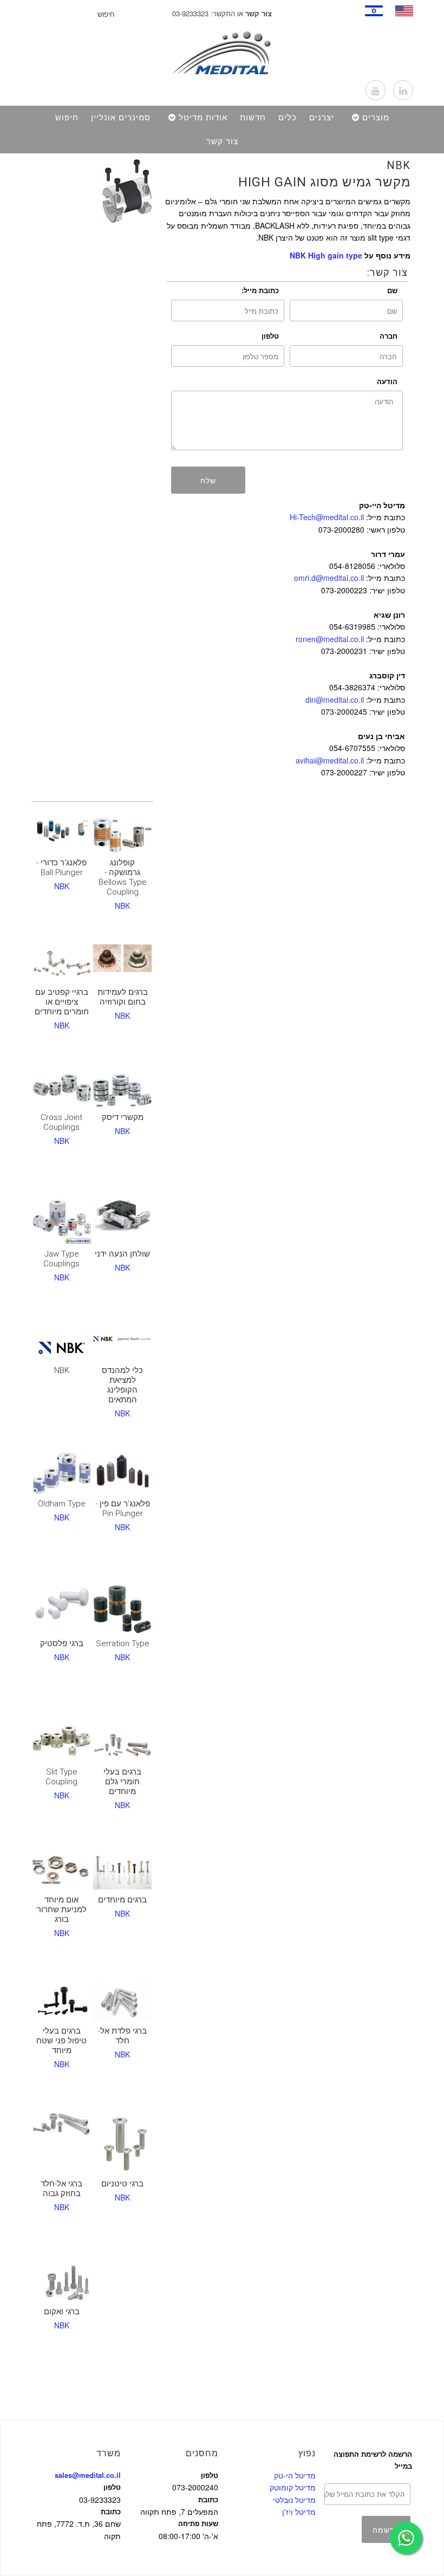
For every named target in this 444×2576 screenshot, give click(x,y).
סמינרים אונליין (121, 118)
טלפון (270, 336)
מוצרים (376, 118)
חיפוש (67, 118)
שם (392, 290)
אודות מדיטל (203, 118)
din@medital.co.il (335, 700)
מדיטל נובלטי (294, 2500)
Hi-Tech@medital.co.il (327, 517)
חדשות (253, 118)
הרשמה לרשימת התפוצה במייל (373, 2460)
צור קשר (222, 141)
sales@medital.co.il (88, 2475)
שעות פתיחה (198, 2523)
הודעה (387, 381)
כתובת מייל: (260, 290)
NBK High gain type (326, 255)
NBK (399, 165)
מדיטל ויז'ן (299, 2512)
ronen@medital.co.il (330, 639)
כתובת (111, 2511)
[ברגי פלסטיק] (62, 1604)
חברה (388, 336)
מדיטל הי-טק (295, 2475)
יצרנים (322, 118)
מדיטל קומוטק (293, 2487)
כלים (288, 118)
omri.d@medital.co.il (329, 578)
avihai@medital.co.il (330, 760)
